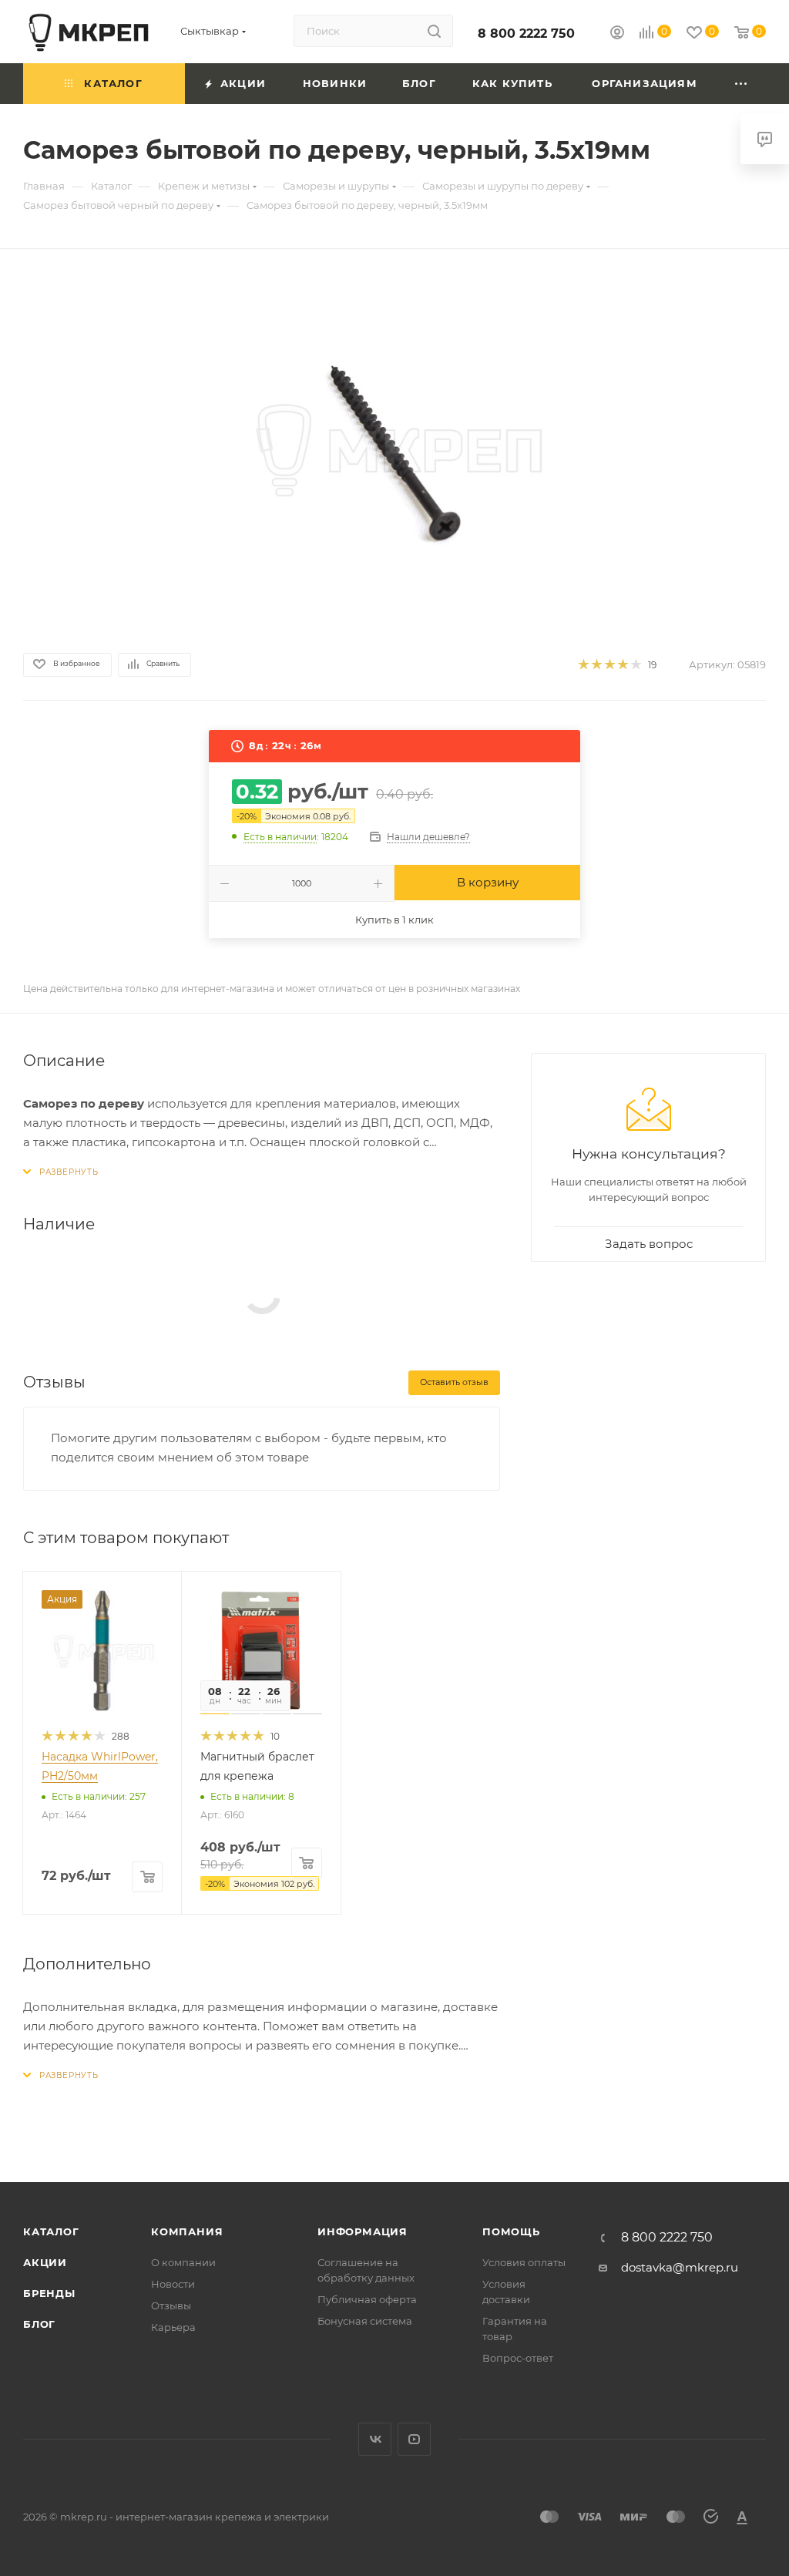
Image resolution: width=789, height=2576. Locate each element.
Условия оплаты (524, 2262)
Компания (187, 2231)
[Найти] (434, 31)
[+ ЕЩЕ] (742, 84)
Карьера (173, 2327)
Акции (45, 2262)
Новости (173, 2284)
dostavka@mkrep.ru (680, 2267)
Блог (39, 2324)
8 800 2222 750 (526, 34)
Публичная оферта (367, 2299)
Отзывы (171, 2305)
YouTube (414, 2439)
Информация (363, 2231)
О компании (183, 2262)
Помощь (511, 2231)
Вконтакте (375, 2439)
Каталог (51, 2231)
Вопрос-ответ (518, 2358)
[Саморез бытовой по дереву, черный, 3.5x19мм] (394, 448)
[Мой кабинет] (617, 34)
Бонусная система (365, 2321)
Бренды (49, 2293)
